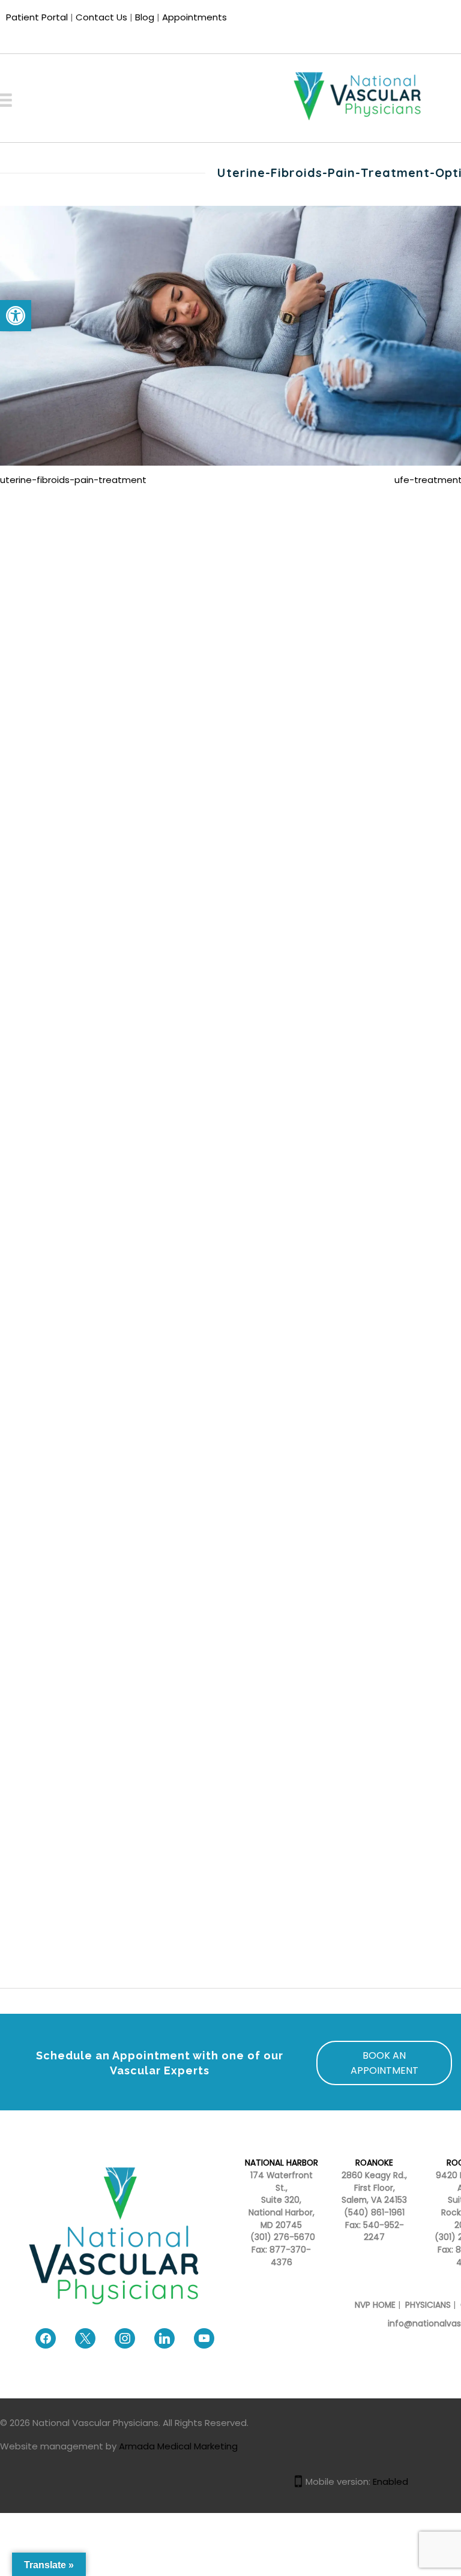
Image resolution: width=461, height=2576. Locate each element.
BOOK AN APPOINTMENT (384, 2063)
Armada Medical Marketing (178, 2446)
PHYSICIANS (428, 2305)
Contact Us (101, 17)
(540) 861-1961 (374, 2213)
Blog (145, 17)
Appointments (194, 17)
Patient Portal (37, 17)
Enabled (390, 2481)
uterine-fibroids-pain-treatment (73, 480)
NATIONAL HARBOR (282, 2163)
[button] (16, 316)
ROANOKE (374, 2163)
